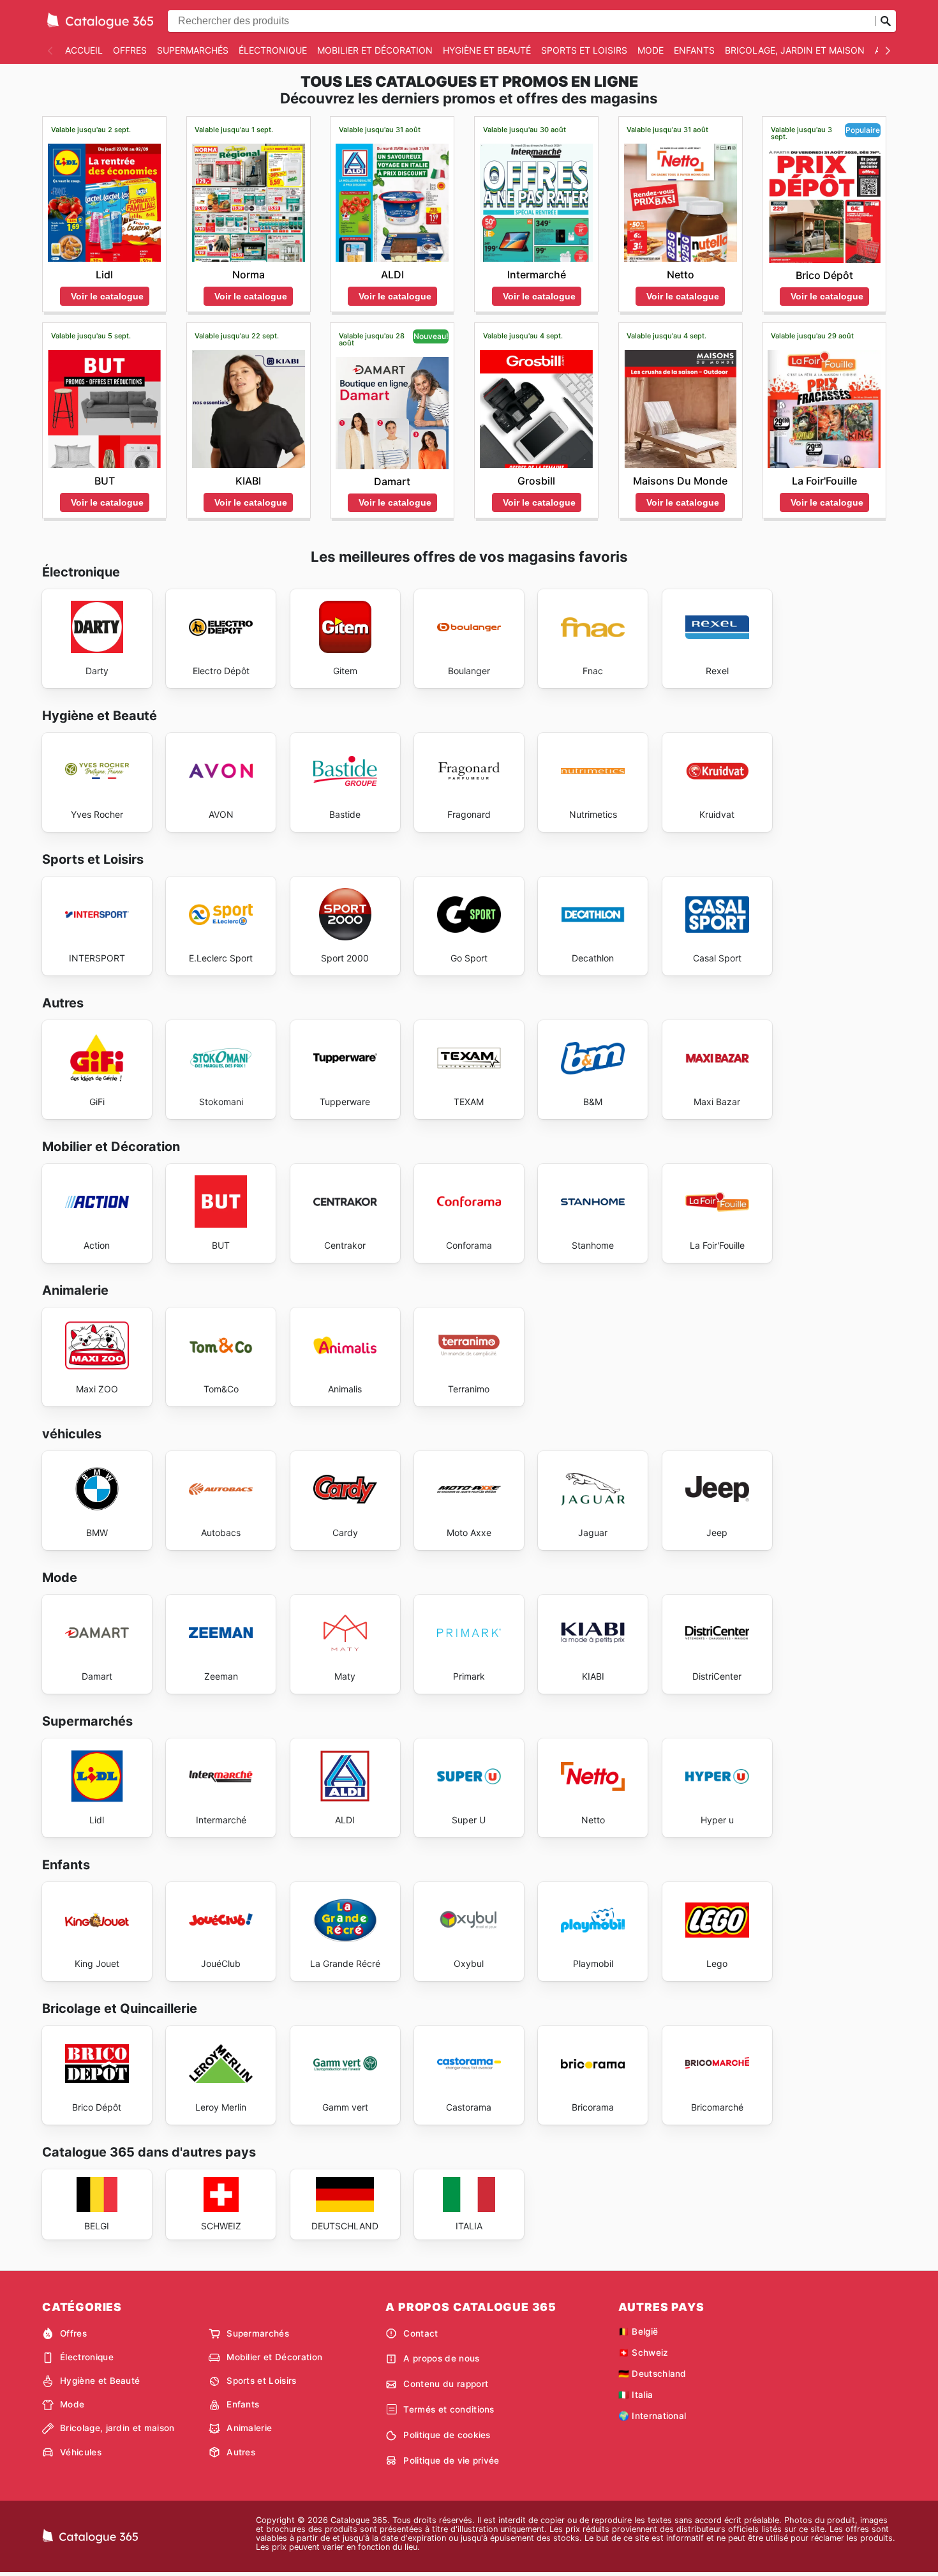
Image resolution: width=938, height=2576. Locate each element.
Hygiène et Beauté (487, 50)
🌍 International (652, 2416)
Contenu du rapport (446, 2384)
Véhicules (81, 2452)
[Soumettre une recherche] (886, 21)
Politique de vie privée (451, 2460)
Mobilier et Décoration (375, 50)
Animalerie (249, 2428)
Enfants (694, 50)
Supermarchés (193, 50)
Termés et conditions (449, 2409)
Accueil (84, 50)
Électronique (273, 50)
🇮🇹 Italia (636, 2395)
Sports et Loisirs (584, 50)
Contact (421, 2333)
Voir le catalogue (107, 296)
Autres (241, 2452)
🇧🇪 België (638, 2331)
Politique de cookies (447, 2435)
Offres (130, 50)
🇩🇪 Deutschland (652, 2374)
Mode (651, 50)
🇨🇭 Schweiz (644, 2353)
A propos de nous (441, 2358)
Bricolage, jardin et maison (795, 50)
